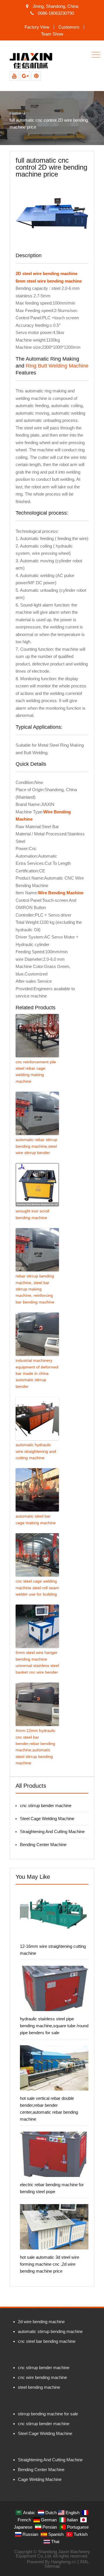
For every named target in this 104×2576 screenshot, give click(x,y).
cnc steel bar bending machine (47, 2341)
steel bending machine (39, 2387)
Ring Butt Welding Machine (57, 366)
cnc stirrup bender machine (46, 1806)
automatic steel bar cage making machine (36, 1519)
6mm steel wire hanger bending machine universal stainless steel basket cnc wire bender (37, 1662)
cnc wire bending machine (42, 2377)
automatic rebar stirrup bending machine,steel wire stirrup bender (36, 1146)
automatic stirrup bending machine (50, 2331)
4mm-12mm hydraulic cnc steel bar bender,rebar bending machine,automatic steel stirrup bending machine (36, 1747)
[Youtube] (14, 76)
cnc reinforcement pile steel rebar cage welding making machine (36, 1072)
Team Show (52, 34)
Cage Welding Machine (40, 2479)
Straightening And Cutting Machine (52, 1832)
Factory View (37, 27)
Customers (69, 27)
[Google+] (25, 76)
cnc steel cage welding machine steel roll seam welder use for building (37, 1588)
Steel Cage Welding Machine (47, 1819)
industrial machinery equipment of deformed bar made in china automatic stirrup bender (37, 1373)
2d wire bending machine (41, 2322)
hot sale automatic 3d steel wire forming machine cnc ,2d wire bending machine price (50, 2264)
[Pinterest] (36, 76)
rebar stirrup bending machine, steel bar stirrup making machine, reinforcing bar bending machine (35, 1289)
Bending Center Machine (43, 1845)
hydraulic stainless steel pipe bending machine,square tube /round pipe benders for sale (54, 2026)
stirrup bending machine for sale (48, 2414)
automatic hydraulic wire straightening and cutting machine (36, 1451)
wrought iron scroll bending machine (32, 1214)
